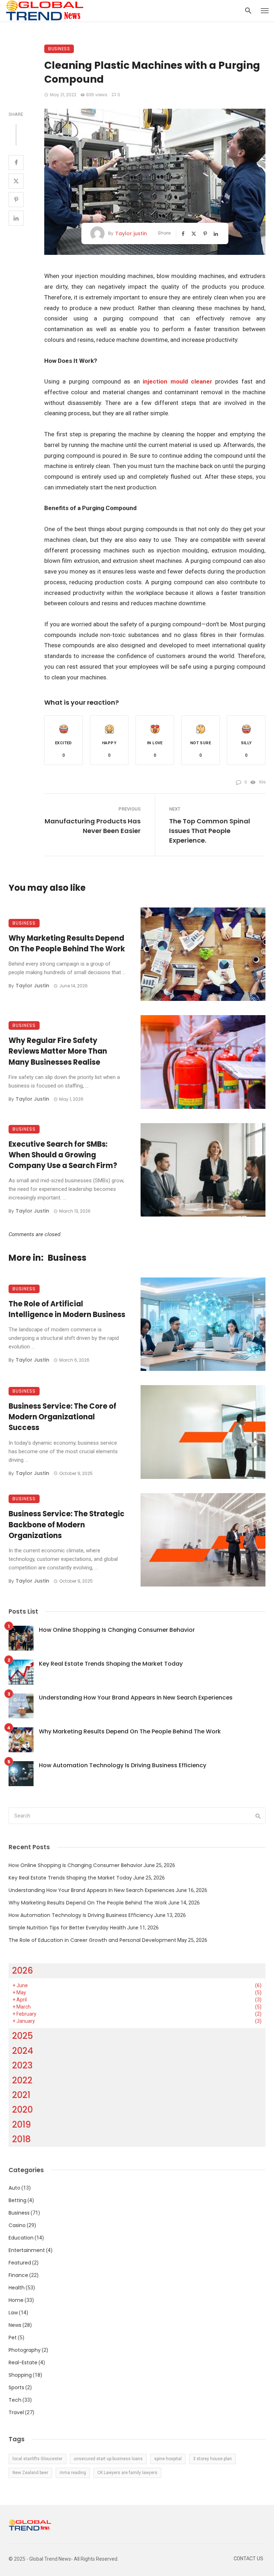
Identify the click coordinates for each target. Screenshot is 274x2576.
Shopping (20, 2375)
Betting (17, 2200)
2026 (23, 1971)
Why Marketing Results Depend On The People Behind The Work (67, 943)
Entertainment (27, 2250)
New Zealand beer (30, 2473)
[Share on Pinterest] (16, 200)
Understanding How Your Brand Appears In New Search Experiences (136, 1698)
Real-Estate (23, 2362)
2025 (22, 2036)
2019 (22, 2125)
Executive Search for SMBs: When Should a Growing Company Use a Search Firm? (63, 1155)
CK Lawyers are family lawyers (127, 2473)
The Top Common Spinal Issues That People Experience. (210, 831)
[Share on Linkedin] (16, 218)
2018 (21, 2139)
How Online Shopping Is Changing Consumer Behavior (117, 1630)
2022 (22, 2080)
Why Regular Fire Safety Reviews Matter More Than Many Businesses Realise (58, 1051)
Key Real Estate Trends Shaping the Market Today (111, 1664)
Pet (13, 2338)
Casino (17, 2225)
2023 (22, 2065)
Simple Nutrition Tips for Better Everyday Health (67, 1928)
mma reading (73, 2473)
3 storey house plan (212, 2459)
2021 (21, 2095)
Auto (14, 2188)
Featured (20, 2263)
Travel (16, 2412)
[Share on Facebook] (16, 163)
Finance (18, 2275)
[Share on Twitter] (16, 181)
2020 (22, 2110)
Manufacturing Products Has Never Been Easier (93, 826)
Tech (15, 2400)
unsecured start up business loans (108, 2459)
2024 (23, 2051)
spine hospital (168, 2459)
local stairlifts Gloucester (37, 2459)
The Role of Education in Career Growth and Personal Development (92, 1940)
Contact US (248, 2559)
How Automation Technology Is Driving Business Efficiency (123, 1765)
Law (13, 2313)
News (15, 2325)
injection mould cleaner (177, 381)
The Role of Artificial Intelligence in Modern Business (67, 1309)
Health (17, 2288)
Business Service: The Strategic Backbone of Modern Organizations (67, 1524)
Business (59, 49)
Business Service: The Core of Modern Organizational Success (62, 1417)
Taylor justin (131, 233)
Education (21, 2238)
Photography (25, 2350)
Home (16, 2300)
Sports (16, 2387)
